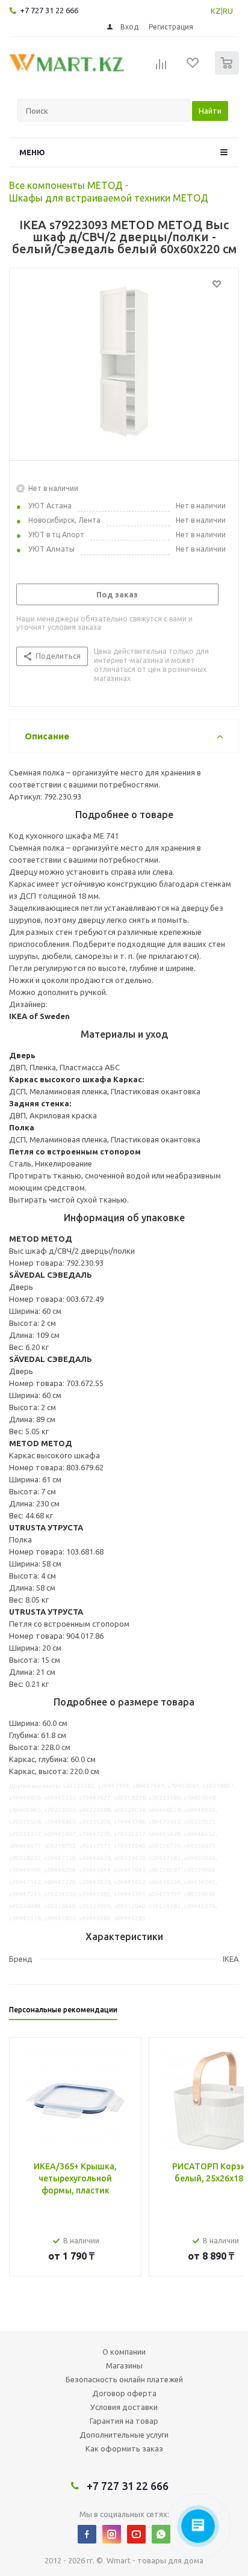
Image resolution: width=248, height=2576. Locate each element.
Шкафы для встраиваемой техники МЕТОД (109, 198)
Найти (210, 111)
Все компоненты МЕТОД (66, 185)
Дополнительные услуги (124, 2435)
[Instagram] (112, 2534)
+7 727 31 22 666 (49, 10)
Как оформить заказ (124, 2448)
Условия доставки (124, 2407)
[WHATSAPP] (161, 2534)
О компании (124, 2352)
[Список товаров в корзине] (228, 72)
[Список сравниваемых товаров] (161, 68)
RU (228, 11)
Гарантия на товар (124, 2421)
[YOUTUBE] (136, 2534)
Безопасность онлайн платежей (124, 2379)
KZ (216, 11)
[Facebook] (87, 2534)
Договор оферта (124, 2393)
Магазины (124, 2365)
